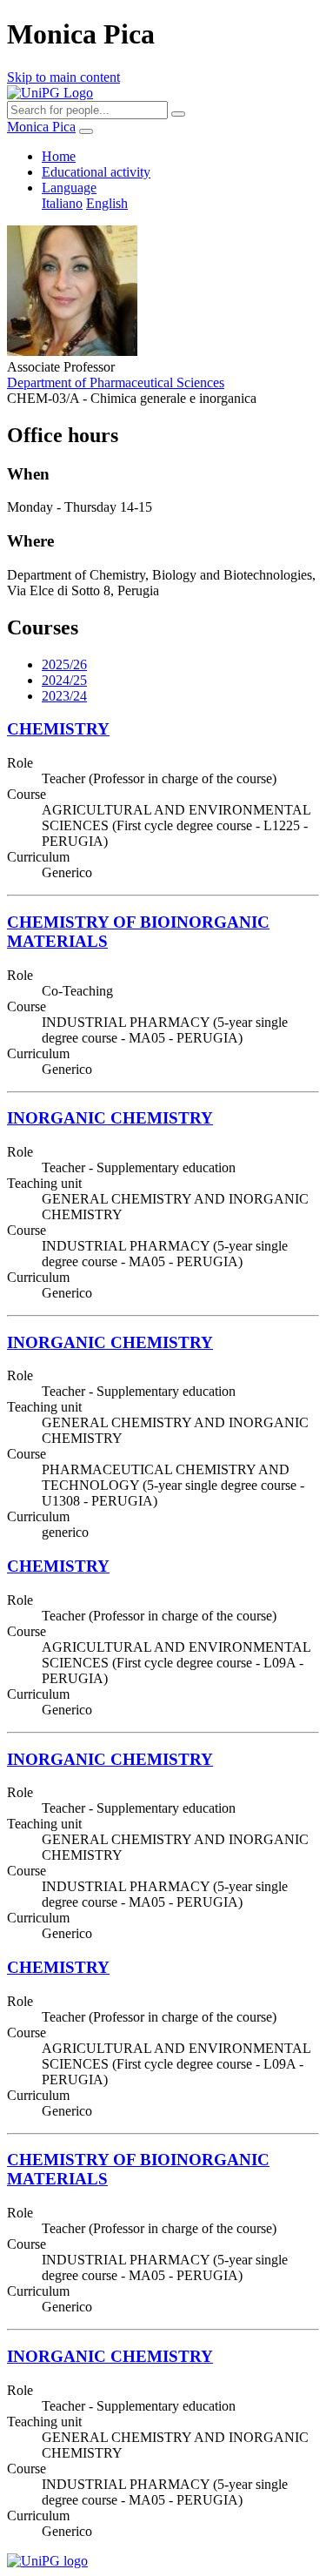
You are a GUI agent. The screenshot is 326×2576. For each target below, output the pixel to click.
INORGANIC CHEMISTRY (110, 1118)
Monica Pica (41, 127)
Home (59, 156)
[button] (69, 188)
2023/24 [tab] (64, 696)
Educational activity (96, 172)
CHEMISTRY (58, 729)
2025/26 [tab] (64, 664)
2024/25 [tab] (64, 680)
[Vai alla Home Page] (47, 2561)
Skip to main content (63, 77)
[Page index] (86, 131)
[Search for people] (178, 114)
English (107, 203)
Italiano (62, 203)
